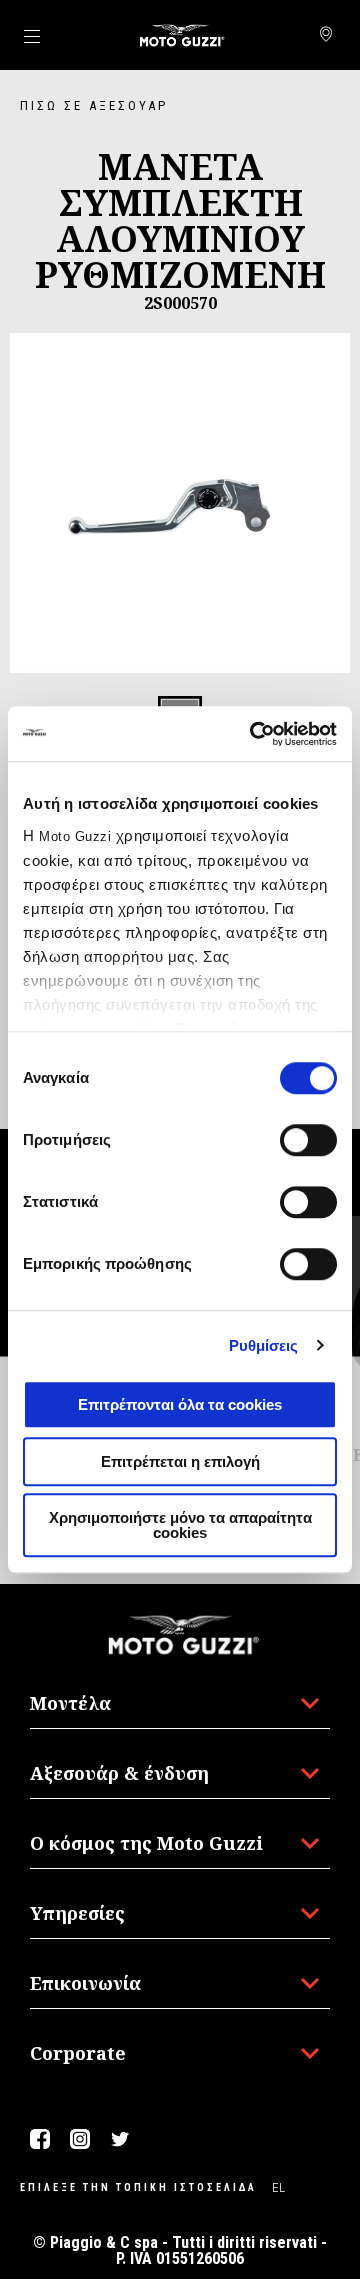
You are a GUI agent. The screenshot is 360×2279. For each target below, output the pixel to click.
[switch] (308, 1140)
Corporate (78, 2053)
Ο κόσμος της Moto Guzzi (146, 1843)
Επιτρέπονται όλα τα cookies (180, 1404)
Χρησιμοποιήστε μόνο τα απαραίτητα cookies (180, 1525)
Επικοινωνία (85, 1983)
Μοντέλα (70, 1703)
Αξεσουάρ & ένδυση (119, 1773)
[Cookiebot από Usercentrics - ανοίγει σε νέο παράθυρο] (254, 734)
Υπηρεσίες (77, 1913)
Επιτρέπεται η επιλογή (180, 1461)
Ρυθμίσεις (264, 1345)
